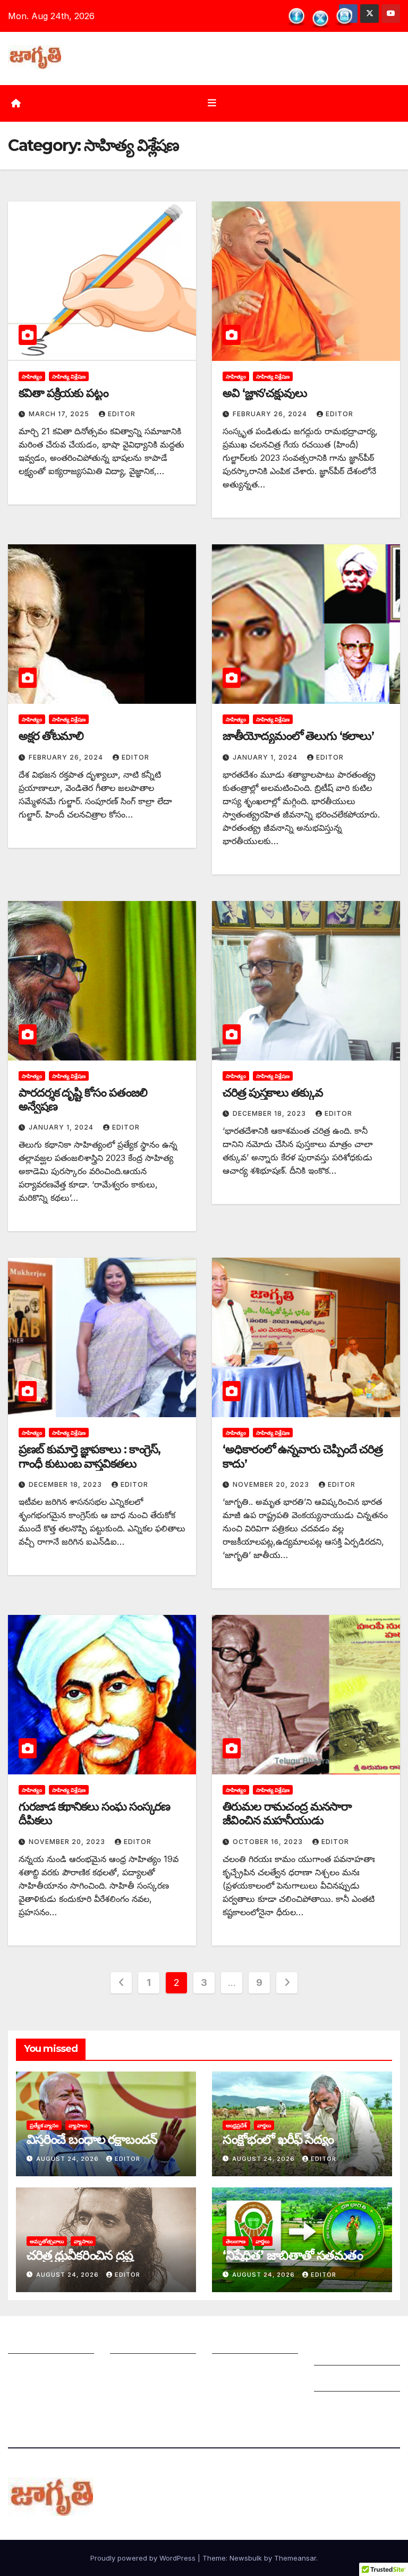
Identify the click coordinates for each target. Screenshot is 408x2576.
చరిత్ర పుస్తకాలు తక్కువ (273, 1093)
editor (122, 414)
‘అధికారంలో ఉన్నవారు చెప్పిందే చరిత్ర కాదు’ (303, 1456)
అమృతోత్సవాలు (47, 2241)
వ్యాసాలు (78, 2125)
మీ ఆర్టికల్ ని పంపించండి (152, 2343)
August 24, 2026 (69, 2159)
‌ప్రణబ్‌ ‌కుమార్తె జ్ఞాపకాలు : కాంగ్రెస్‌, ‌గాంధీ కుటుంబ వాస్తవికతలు (90, 1456)
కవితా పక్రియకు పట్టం (63, 393)
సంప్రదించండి (30, 2369)
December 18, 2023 (270, 1113)
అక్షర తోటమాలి (51, 736)
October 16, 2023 (269, 1842)
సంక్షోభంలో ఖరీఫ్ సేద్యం (278, 2139)
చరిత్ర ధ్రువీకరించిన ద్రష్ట (79, 2255)
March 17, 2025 (60, 414)
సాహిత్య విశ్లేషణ (69, 376)
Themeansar (295, 2558)
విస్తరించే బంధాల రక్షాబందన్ (92, 2139)
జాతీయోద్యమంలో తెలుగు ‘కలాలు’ (298, 736)
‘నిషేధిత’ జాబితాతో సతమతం (293, 2255)
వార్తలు (264, 2125)
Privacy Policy (343, 2407)
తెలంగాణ (236, 2241)
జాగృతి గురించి (33, 2343)
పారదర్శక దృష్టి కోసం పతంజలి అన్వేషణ (83, 1100)
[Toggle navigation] (212, 103)
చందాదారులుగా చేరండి (252, 2369)
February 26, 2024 (271, 414)
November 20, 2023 (272, 1484)
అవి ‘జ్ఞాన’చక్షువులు (265, 393)
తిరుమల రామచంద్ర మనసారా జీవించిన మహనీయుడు (287, 1813)
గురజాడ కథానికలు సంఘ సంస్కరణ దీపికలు (94, 1813)
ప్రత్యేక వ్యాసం (44, 2125)
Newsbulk (246, 2558)
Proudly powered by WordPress (144, 2558)
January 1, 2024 (266, 757)
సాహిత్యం (32, 376)
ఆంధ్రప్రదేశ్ (236, 2125)
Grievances (337, 2381)
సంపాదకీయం (235, 2343)
